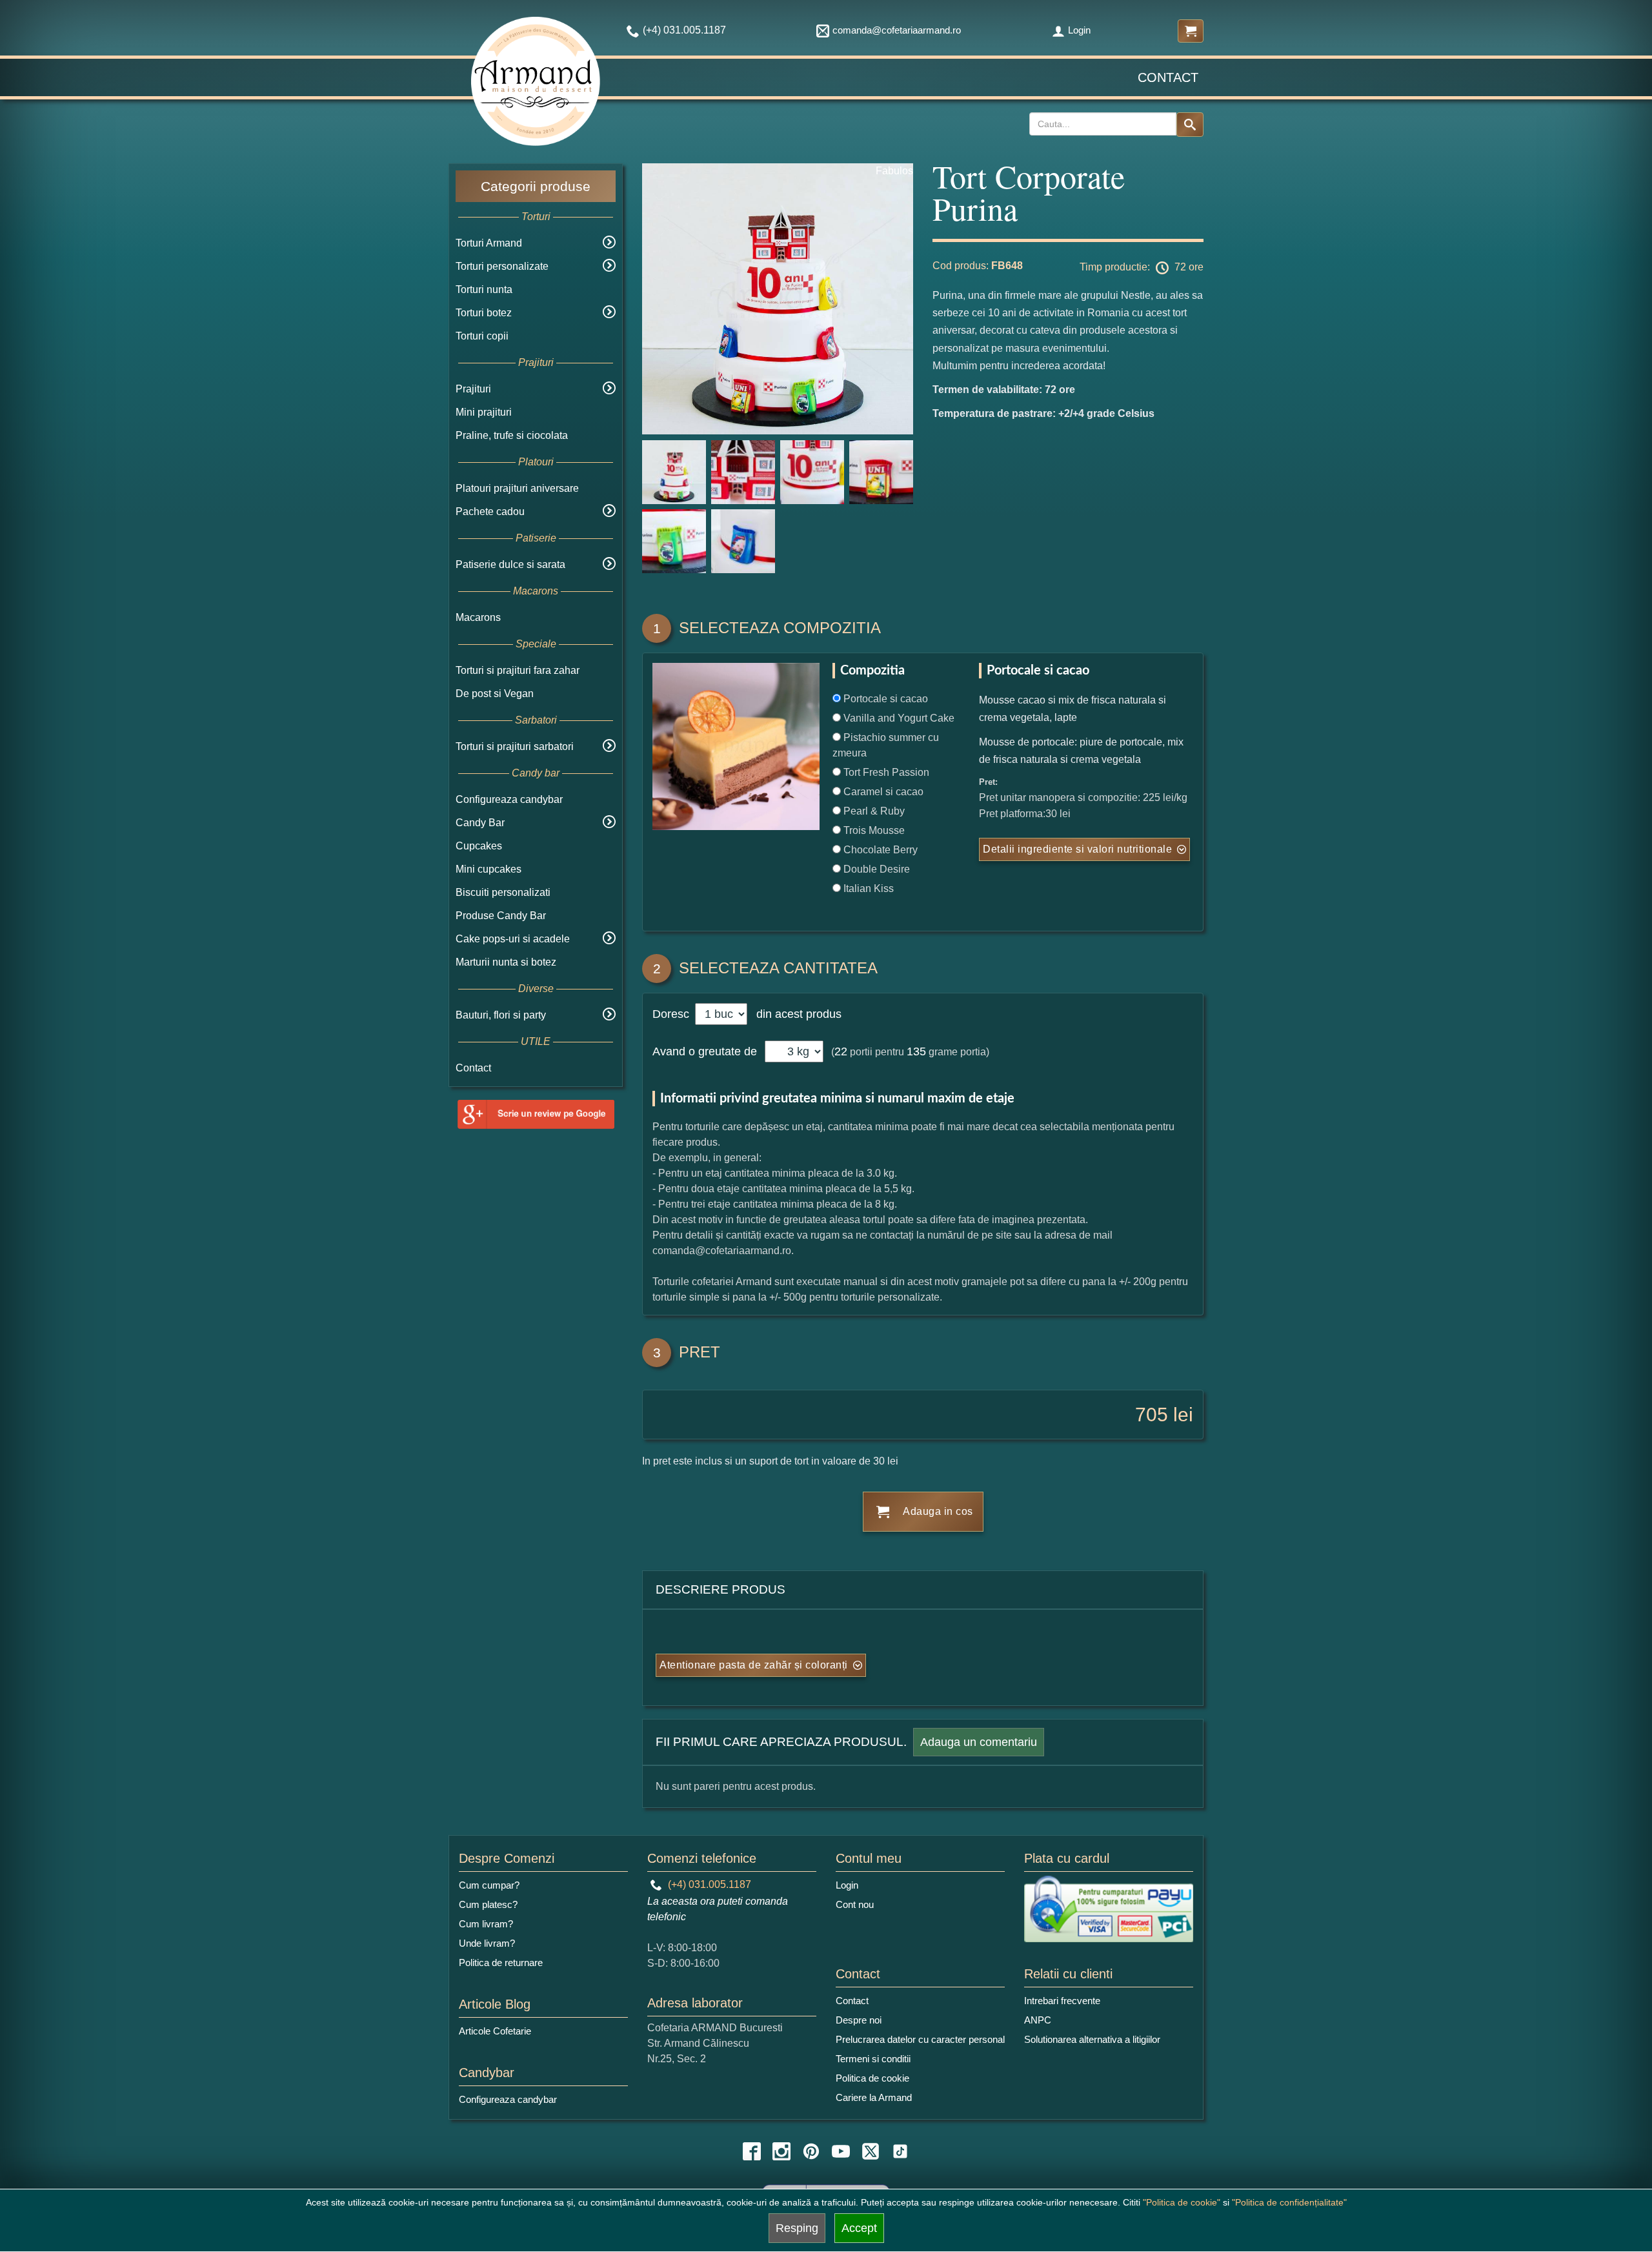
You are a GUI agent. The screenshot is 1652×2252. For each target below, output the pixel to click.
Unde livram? (487, 1943)
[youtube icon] (841, 2151)
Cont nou (855, 1904)
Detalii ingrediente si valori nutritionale (1077, 849)
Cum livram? (486, 1924)
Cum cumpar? (489, 1885)
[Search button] (1190, 125)
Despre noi (859, 2020)
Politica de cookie (872, 2078)
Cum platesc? (488, 1904)
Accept (859, 2228)
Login (1079, 30)
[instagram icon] (781, 2151)
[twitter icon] (871, 2151)
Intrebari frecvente (1062, 2001)
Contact (1168, 77)
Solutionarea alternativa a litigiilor (1092, 2039)
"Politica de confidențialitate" (1289, 2202)
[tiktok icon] (900, 2151)
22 (841, 1051)
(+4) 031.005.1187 (708, 1884)
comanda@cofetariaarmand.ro (897, 30)
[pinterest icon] (811, 2151)
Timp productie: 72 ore (1142, 267)
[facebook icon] (752, 2151)
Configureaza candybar (509, 799)
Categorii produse (536, 186)
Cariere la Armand (874, 2097)
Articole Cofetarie (495, 2031)
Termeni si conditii (873, 2059)
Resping (797, 2228)
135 (916, 1051)
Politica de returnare (501, 1963)
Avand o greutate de (705, 1051)
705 (1152, 1415)
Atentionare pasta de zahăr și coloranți (754, 1665)
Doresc (672, 1014)
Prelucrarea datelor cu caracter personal (920, 2039)
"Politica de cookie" (1182, 2202)
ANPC (1038, 2020)
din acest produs (796, 1014)
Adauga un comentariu (979, 1742)
